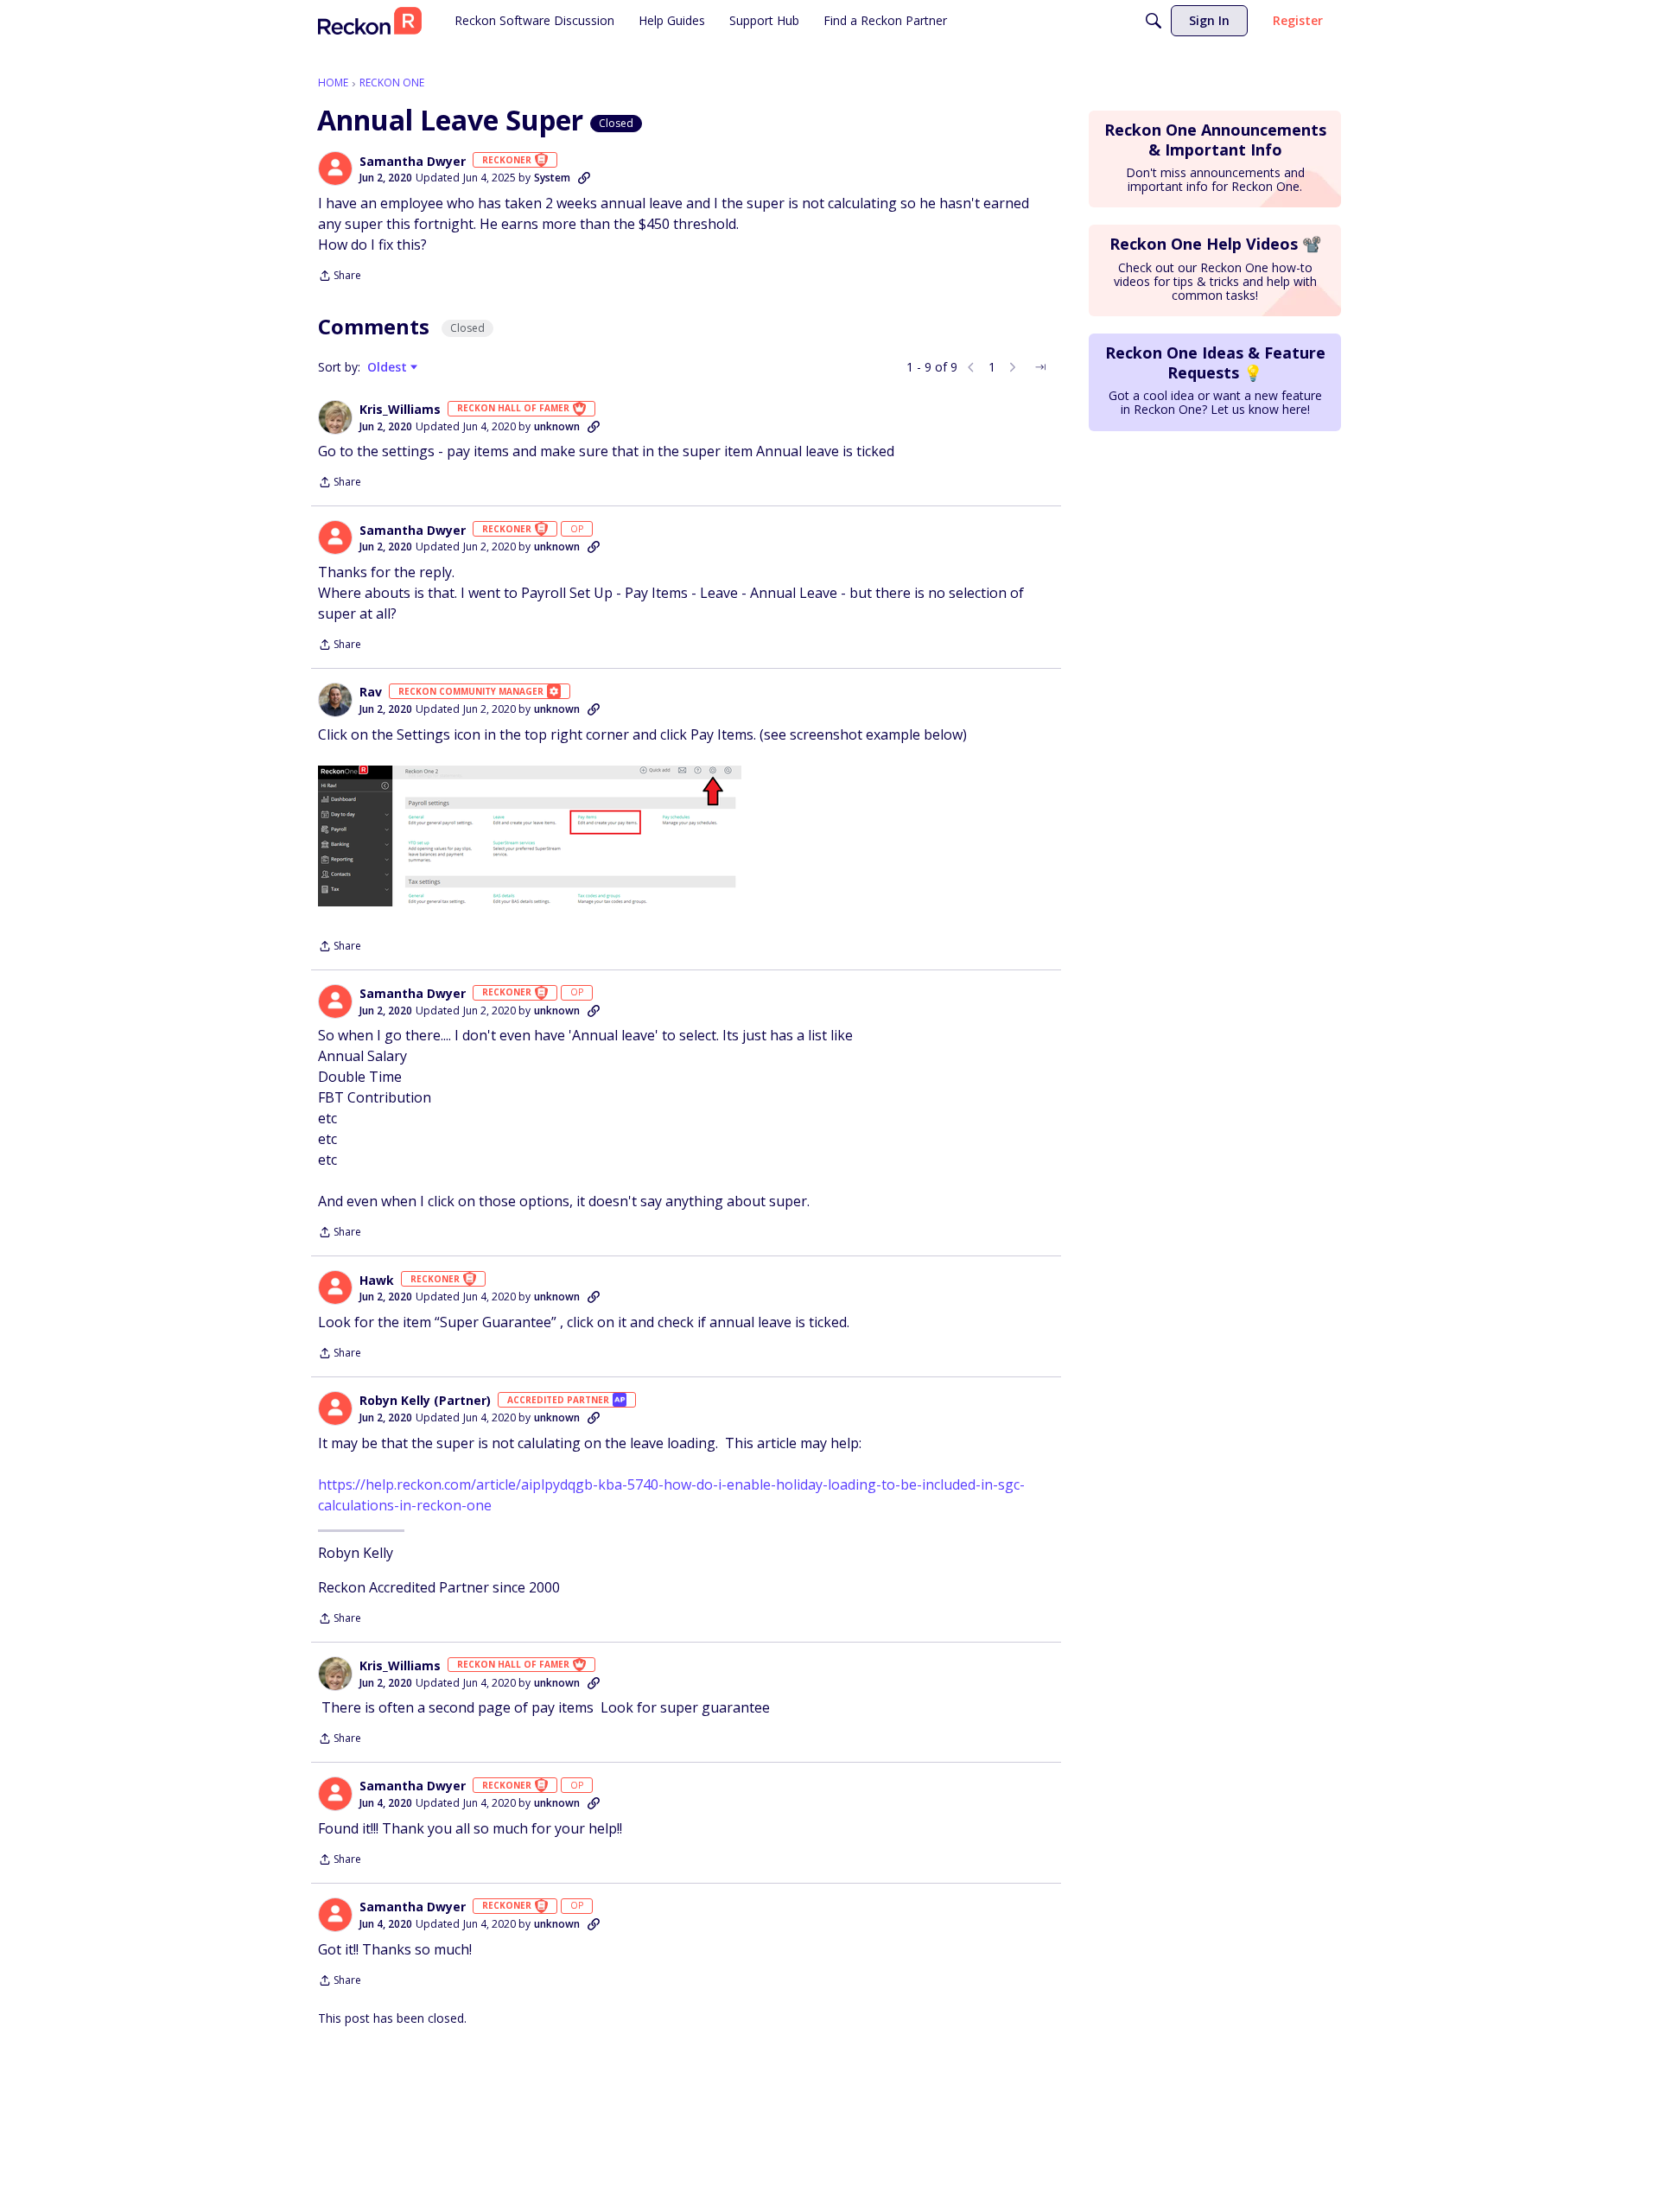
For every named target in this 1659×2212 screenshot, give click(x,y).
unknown (557, 426)
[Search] (1154, 21)
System (552, 178)
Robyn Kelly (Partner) (425, 1401)
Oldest (389, 367)
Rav (371, 692)
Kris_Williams (400, 410)
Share (340, 277)
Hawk (377, 1281)
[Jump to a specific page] (1040, 367)
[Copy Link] (584, 178)
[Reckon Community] (370, 21)
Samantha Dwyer (413, 162)
